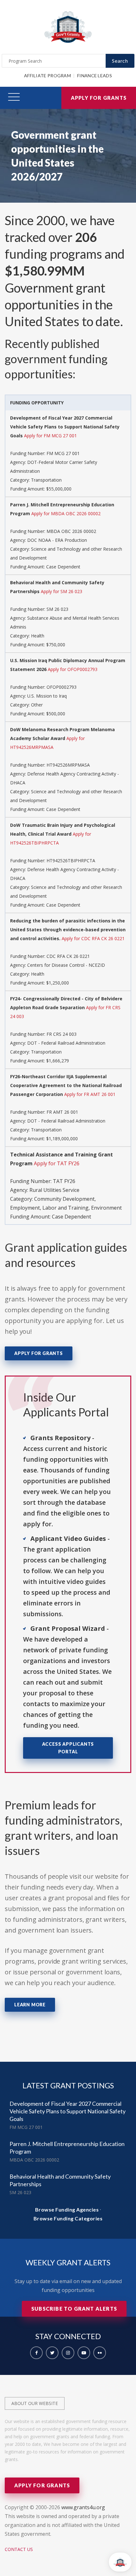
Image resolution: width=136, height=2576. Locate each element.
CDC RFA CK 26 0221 (68, 956)
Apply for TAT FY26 (57, 1163)
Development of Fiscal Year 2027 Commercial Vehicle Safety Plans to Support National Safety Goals (68, 2111)
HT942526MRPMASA (68, 765)
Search (120, 61)
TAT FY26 (64, 1181)
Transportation (46, 480)
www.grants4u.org (83, 2507)
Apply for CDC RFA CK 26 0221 (93, 938)
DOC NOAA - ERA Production (57, 540)
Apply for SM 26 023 (62, 591)
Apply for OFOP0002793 (73, 669)
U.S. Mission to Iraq (47, 696)
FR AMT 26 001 (62, 1112)
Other (37, 705)
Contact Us (19, 2549)
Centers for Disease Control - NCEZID (66, 965)
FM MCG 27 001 (63, 453)
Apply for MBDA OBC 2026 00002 (66, 513)
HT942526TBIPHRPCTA (71, 861)
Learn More (30, 2005)
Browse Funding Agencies (67, 2209)
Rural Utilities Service (54, 1190)
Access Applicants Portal (68, 1748)
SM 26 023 (57, 609)
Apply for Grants (99, 98)
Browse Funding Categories (68, 2218)
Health (38, 636)
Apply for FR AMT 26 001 (90, 1094)
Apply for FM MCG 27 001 (50, 436)
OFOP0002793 (62, 687)
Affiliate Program (47, 76)
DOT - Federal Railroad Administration (66, 1043)
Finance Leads (95, 76)
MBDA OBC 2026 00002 (71, 531)
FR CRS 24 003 (62, 1034)
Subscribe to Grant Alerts (74, 2309)
